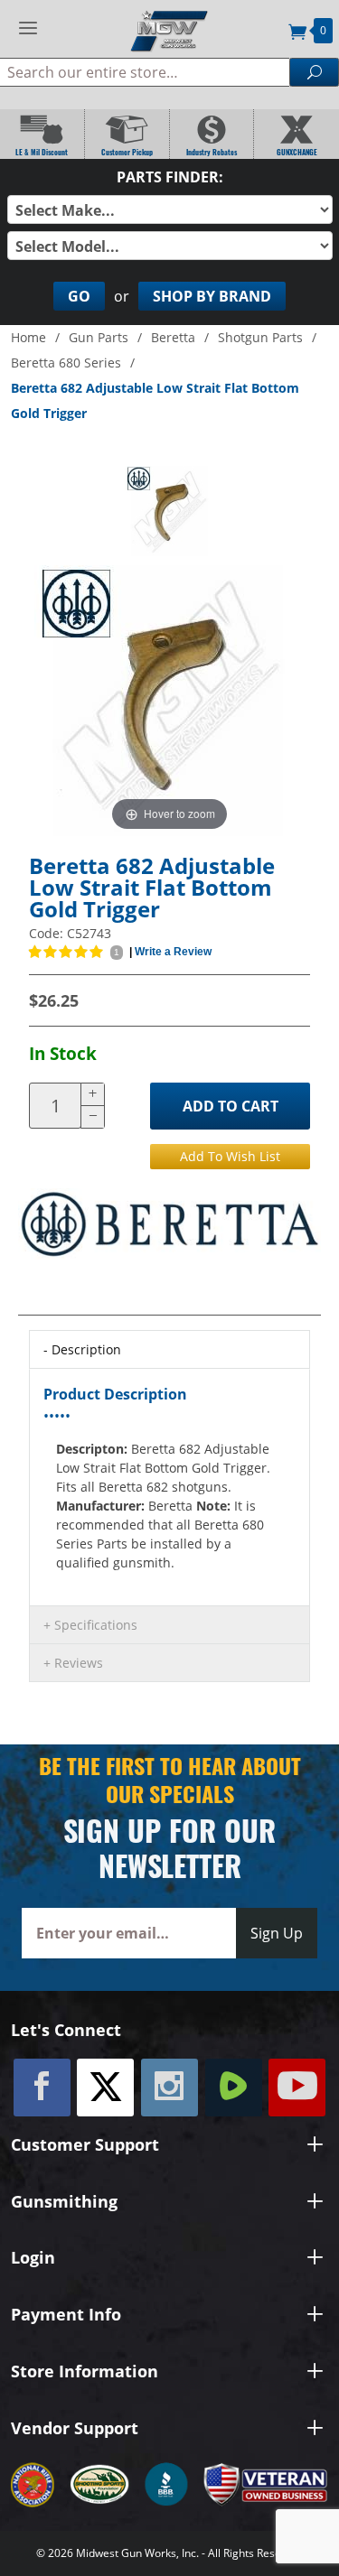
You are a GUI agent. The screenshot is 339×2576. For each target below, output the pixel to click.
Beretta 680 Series (66, 363)
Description (86, 1349)
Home (28, 337)
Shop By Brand (212, 296)
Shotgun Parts (260, 337)
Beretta (173, 337)
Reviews (79, 1663)
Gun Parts (99, 337)
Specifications (96, 1625)
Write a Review (173, 952)
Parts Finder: (170, 177)
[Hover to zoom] (170, 699)
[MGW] (169, 29)
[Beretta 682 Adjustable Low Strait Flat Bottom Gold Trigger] (170, 511)
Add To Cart (231, 1106)
